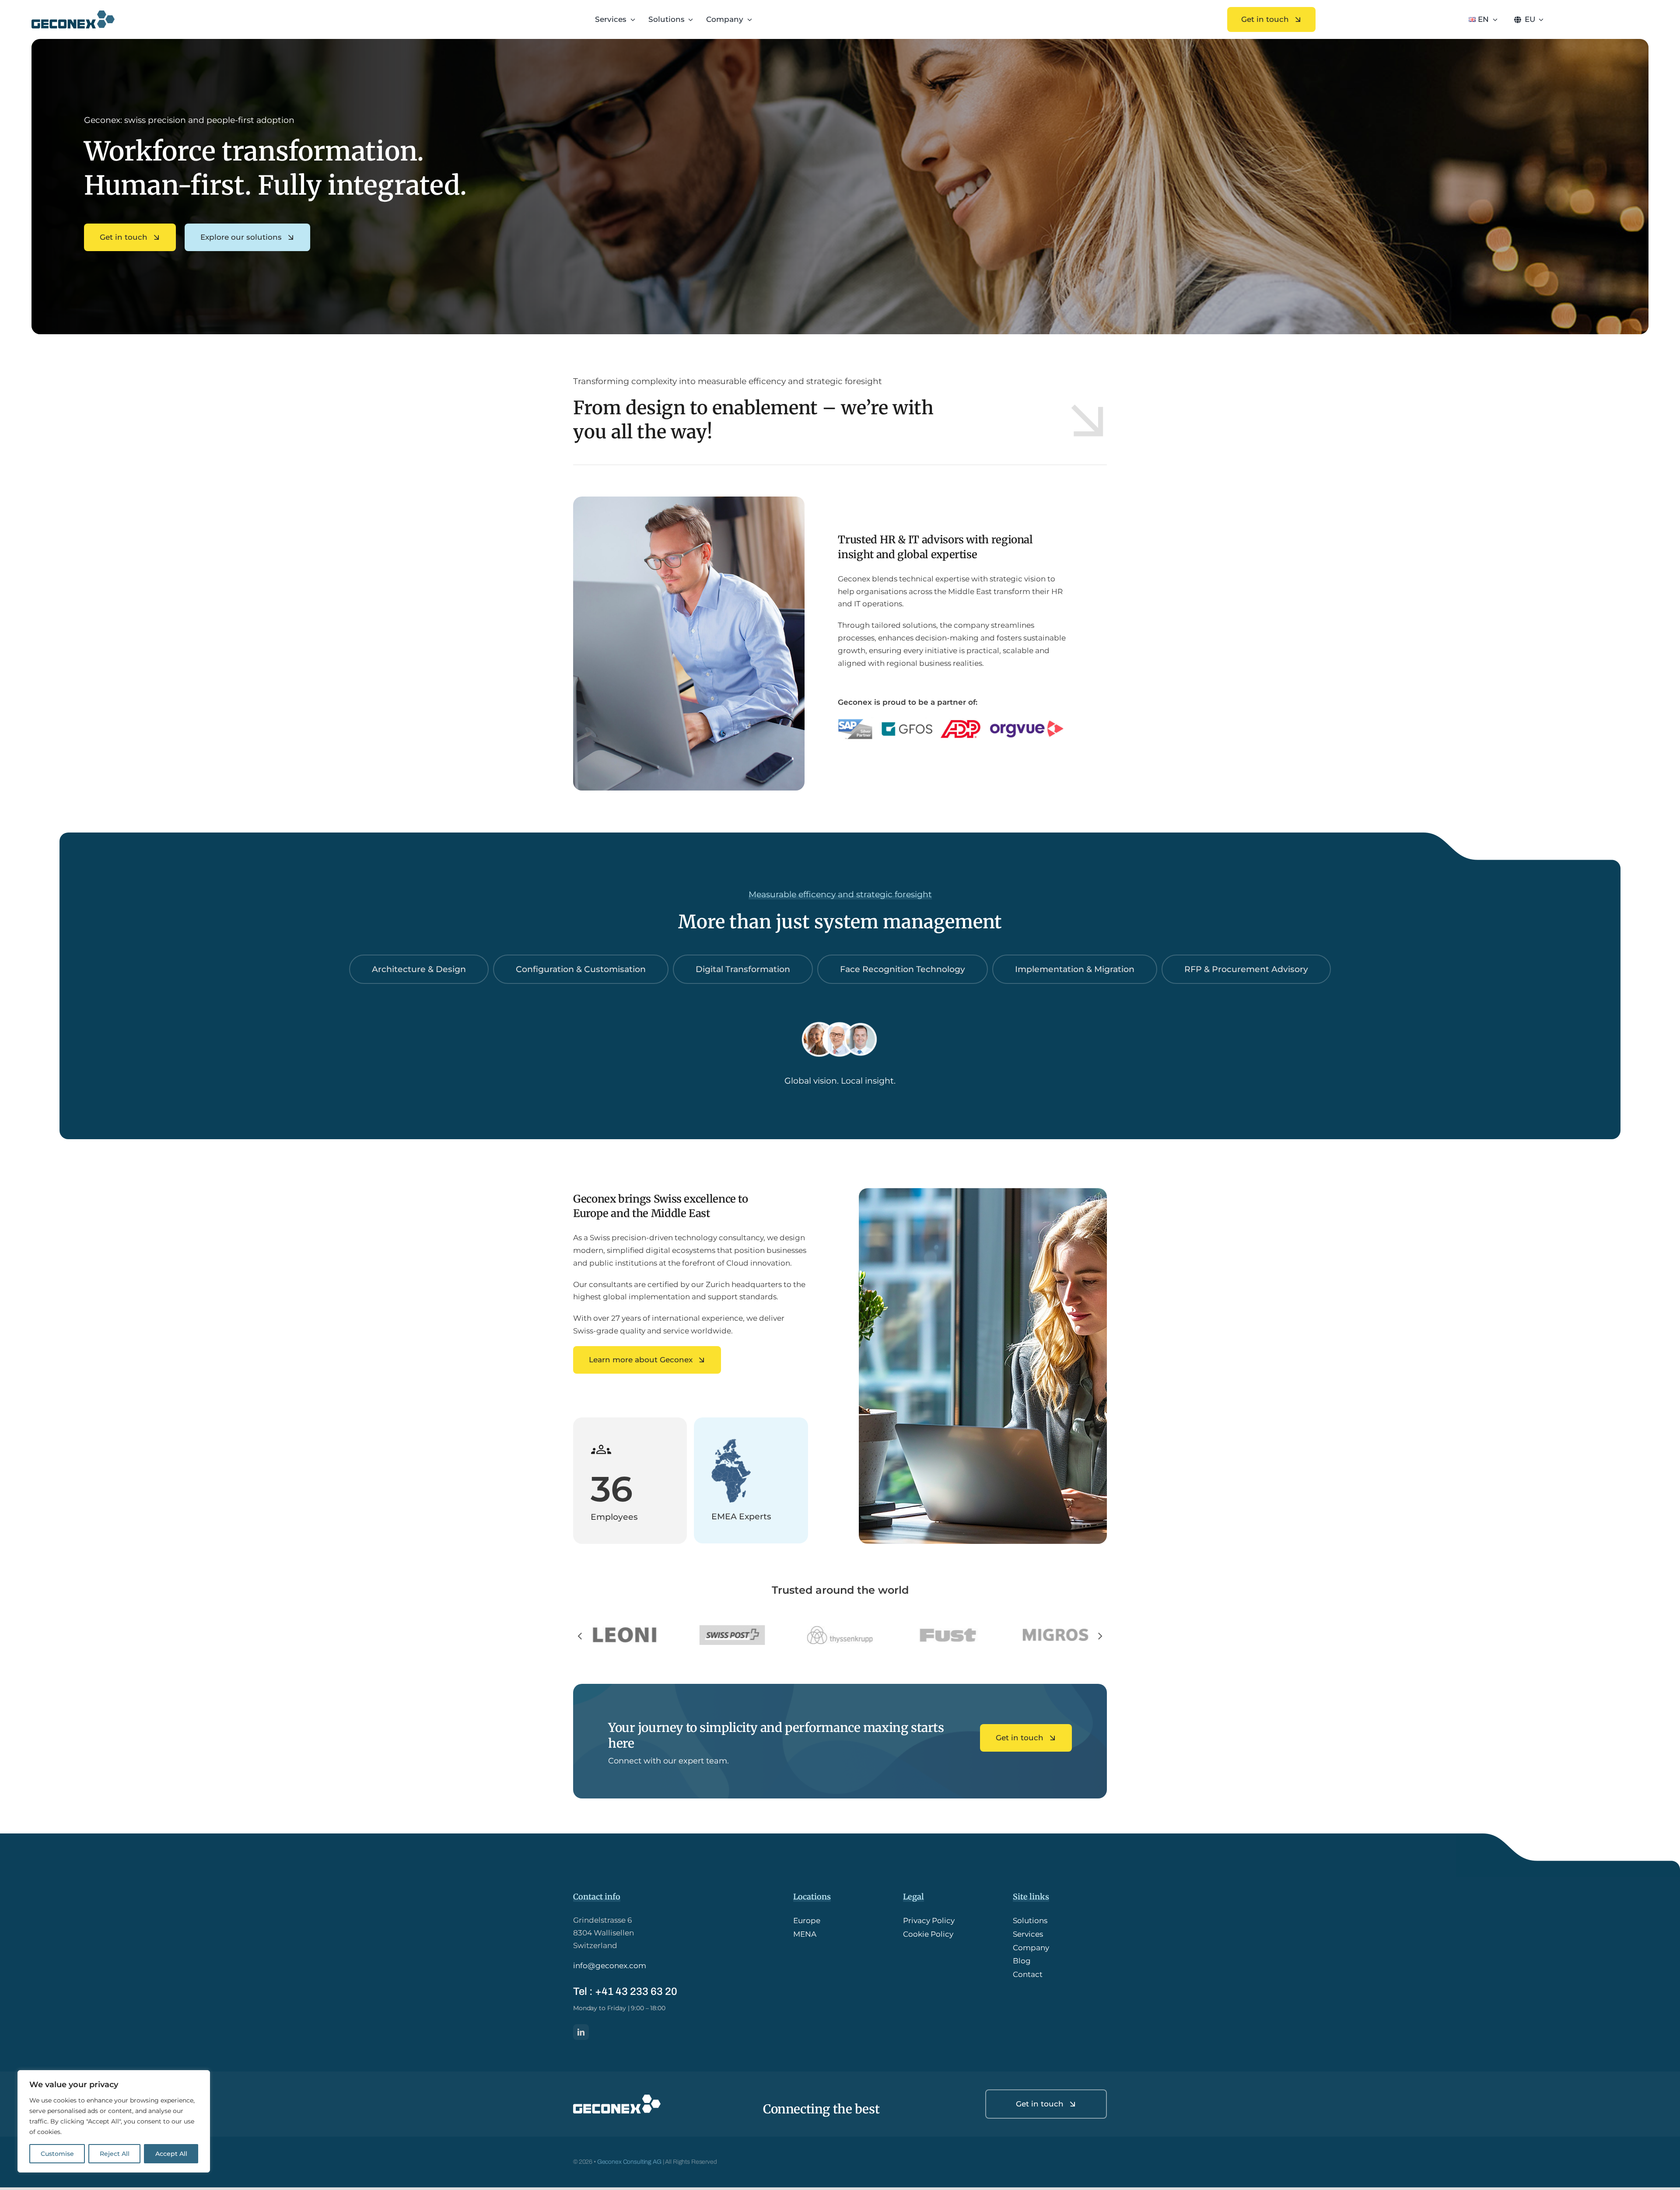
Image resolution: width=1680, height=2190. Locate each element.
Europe (807, 1923)
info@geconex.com (610, 1968)
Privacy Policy (929, 1923)
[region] (114, 2121)
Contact (1028, 1977)
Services (1028, 1937)
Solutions (1030, 1923)
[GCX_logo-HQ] (73, 14)
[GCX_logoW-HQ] (617, 2101)
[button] (580, 1637)
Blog (1022, 1963)
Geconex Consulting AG (629, 2164)
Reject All (115, 2154)
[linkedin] (581, 2035)
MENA (805, 1937)
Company (1031, 1950)
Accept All (171, 2154)
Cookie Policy (928, 1937)
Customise (57, 2154)
